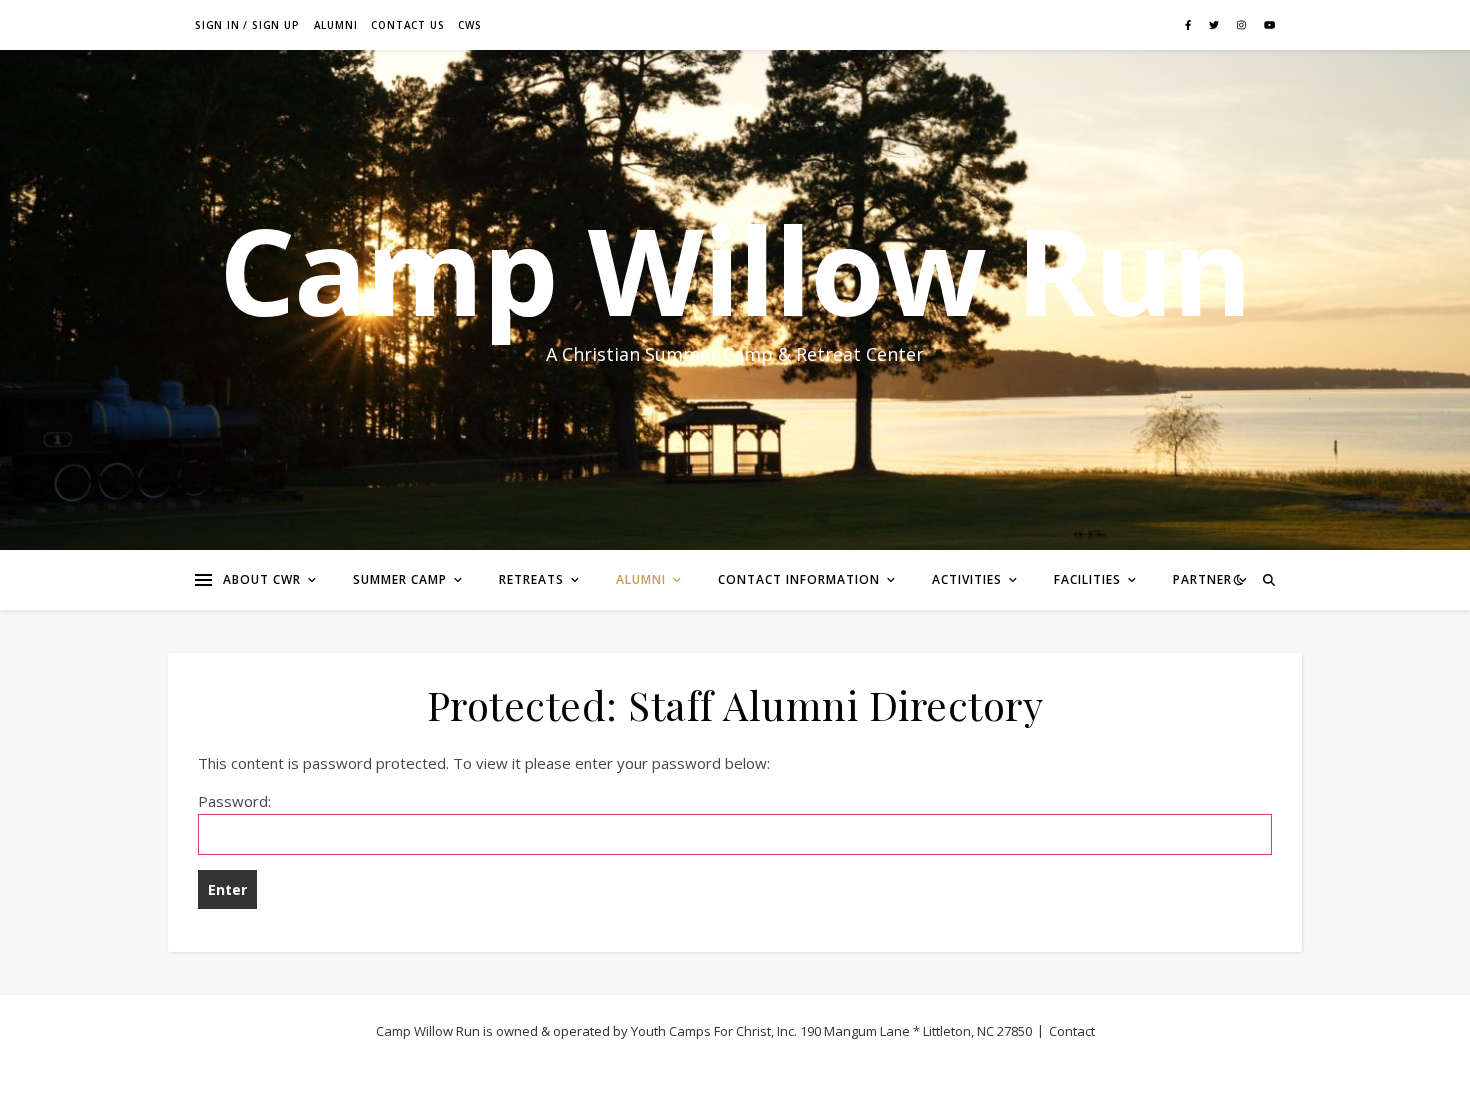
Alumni (336, 25)
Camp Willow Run (735, 270)
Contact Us (407, 25)
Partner (1202, 579)
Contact (1072, 1031)
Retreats (531, 579)
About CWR (262, 579)
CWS (469, 25)
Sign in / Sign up (247, 25)
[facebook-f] (1189, 25)
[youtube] (1269, 25)
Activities (967, 579)
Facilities (1087, 579)
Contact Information (799, 579)
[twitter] (1215, 25)
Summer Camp (400, 579)
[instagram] (1243, 25)
